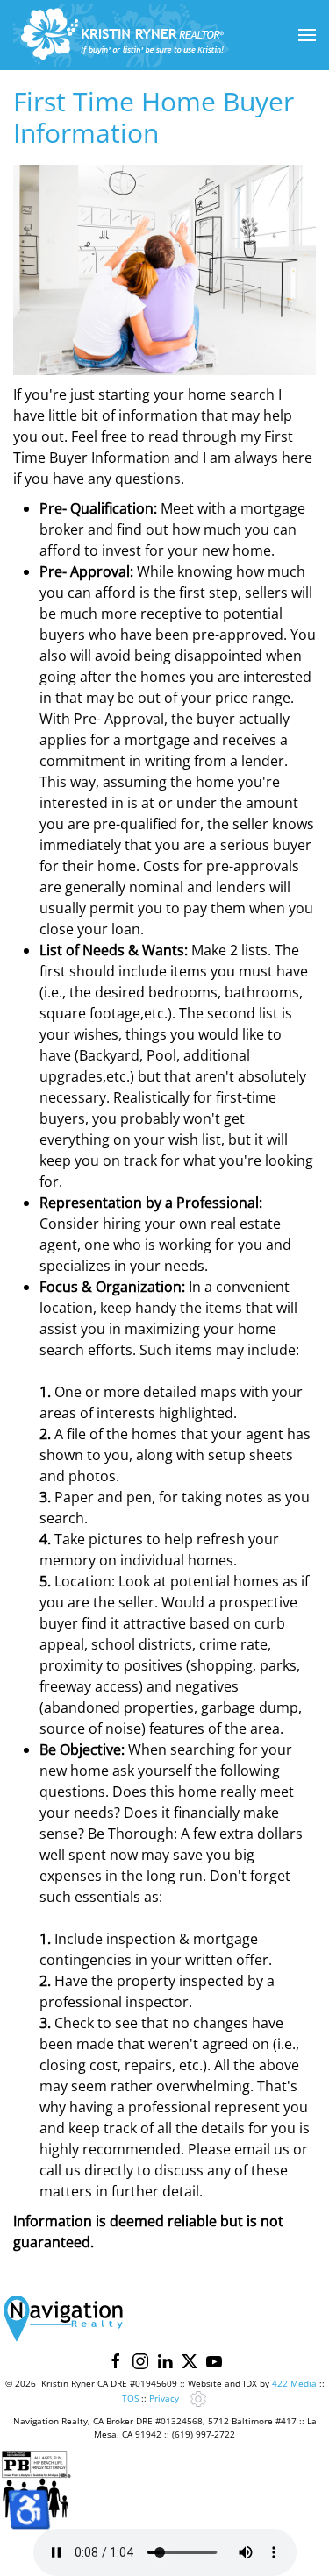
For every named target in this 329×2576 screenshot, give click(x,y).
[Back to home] (122, 35)
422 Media (294, 2383)
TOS (130, 2398)
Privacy (164, 2398)
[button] (307, 35)
